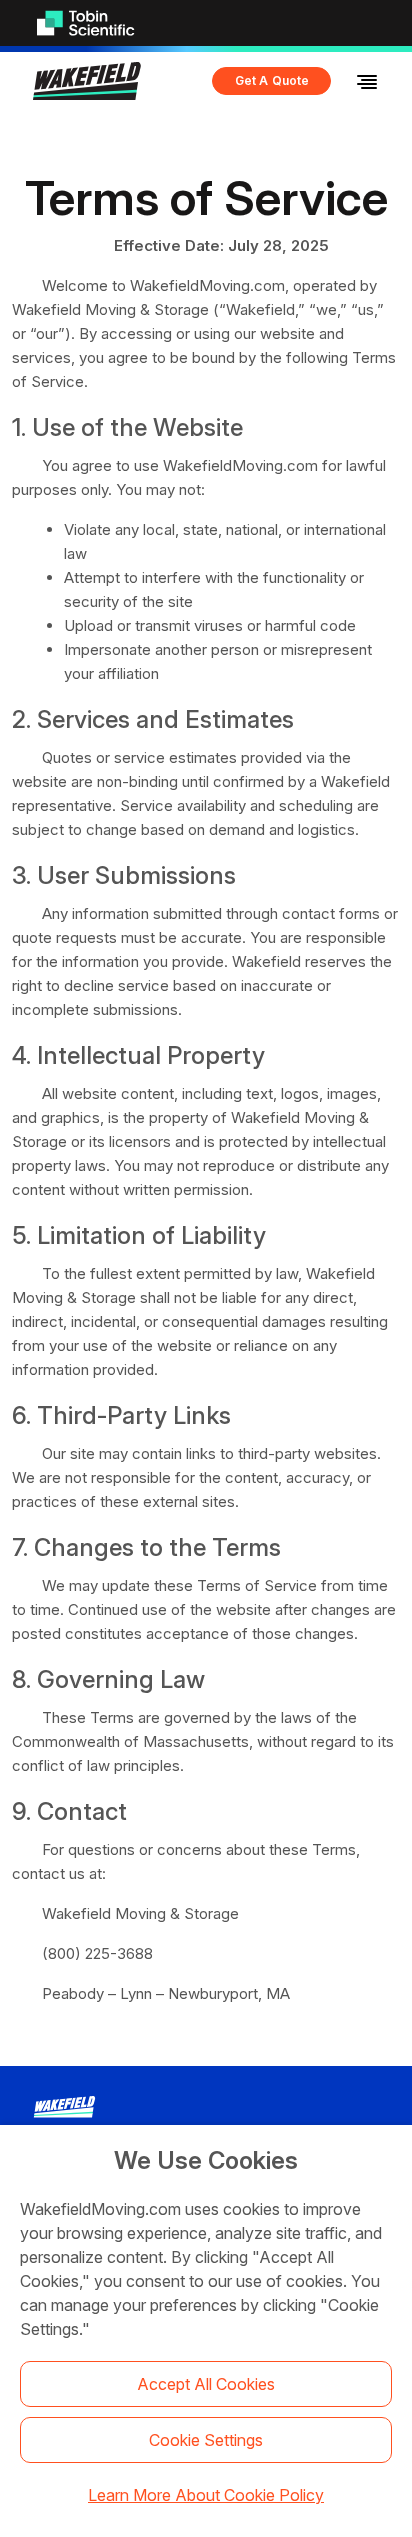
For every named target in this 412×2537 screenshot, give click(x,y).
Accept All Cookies (206, 2384)
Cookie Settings (206, 2440)
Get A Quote (272, 80)
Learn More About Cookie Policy (206, 2495)
